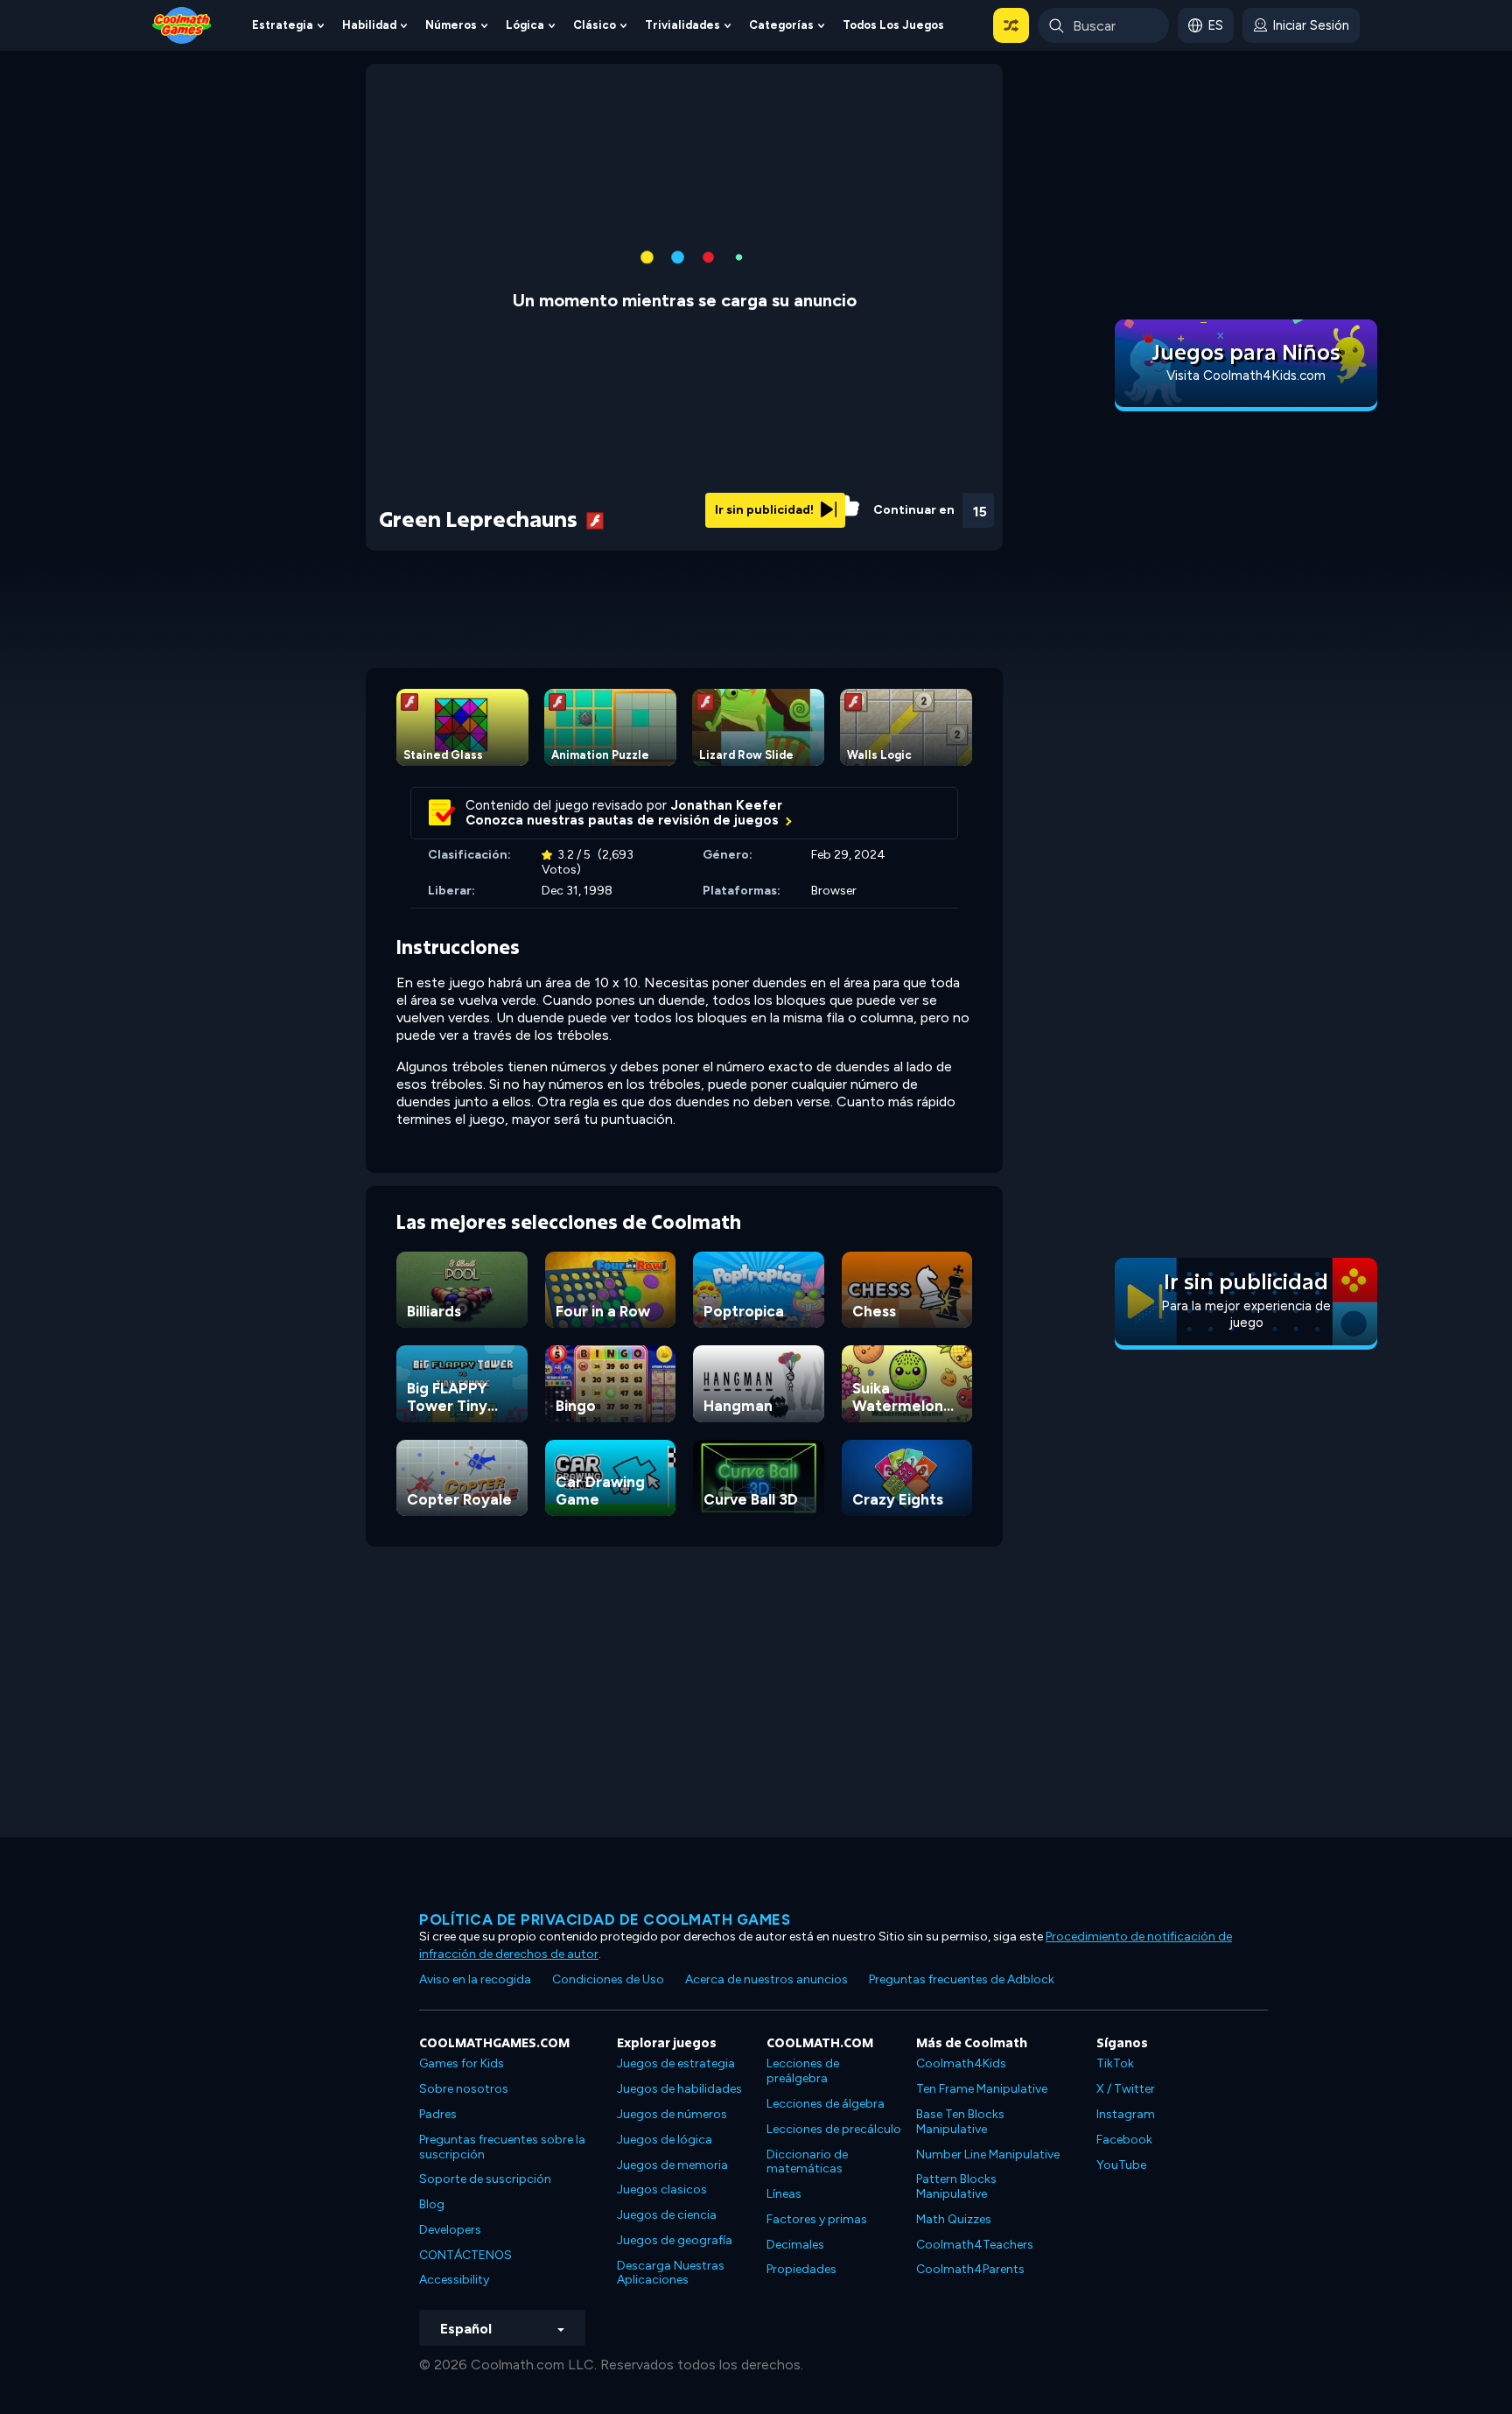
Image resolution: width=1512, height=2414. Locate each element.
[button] (1011, 25)
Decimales (795, 2245)
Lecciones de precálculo (834, 2129)
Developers (450, 2230)
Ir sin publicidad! (766, 510)
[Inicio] (182, 24)
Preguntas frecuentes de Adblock (962, 1979)
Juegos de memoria (672, 2165)
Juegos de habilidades (679, 2089)
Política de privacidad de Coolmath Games (605, 1919)
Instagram (1126, 2114)
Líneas (784, 2194)
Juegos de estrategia (676, 2063)
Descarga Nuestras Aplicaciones (671, 2273)
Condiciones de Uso (608, 1979)
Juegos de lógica (665, 2140)
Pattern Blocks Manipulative (956, 2186)
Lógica (525, 25)
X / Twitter (1126, 2089)
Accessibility (454, 2280)
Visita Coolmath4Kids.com (1246, 375)
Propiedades (801, 2269)
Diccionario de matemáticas (807, 2162)
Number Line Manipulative (988, 2154)
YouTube (1121, 2165)
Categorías (781, 25)
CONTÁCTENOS (465, 2255)
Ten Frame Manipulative (982, 2089)
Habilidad (369, 25)
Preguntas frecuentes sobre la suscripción (502, 2147)
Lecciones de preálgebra (803, 2071)
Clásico (595, 25)
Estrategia (283, 25)
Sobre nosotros (464, 2089)
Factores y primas (817, 2219)
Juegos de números (672, 2114)
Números (451, 25)
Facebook (1124, 2140)
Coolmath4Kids (961, 2063)
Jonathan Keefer (727, 805)
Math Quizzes (954, 2219)
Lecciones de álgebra (826, 2104)
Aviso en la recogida (475, 1979)
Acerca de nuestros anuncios (766, 1979)
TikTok (1115, 2063)
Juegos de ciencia (667, 2215)
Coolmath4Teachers (975, 2245)
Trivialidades (682, 25)
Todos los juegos (893, 25)
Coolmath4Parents (970, 2269)
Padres (438, 2114)
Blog (432, 2204)
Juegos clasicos (662, 2189)
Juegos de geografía (675, 2240)
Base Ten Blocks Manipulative (960, 2122)
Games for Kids (462, 2063)
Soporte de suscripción (485, 2179)
